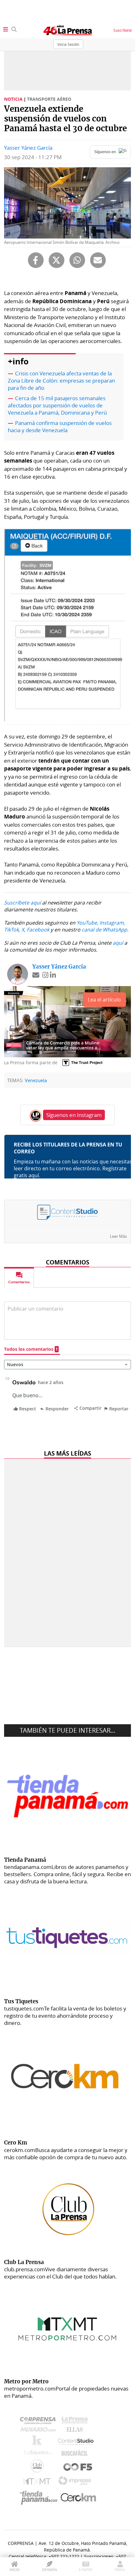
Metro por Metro (38, 2483)
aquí (118, 943)
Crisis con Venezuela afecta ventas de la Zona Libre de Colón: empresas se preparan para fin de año (61, 381)
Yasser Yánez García (28, 148)
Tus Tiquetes (38, 2454)
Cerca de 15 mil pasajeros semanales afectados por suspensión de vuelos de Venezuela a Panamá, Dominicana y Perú (57, 405)
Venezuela (36, 1080)
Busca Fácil (76, 2454)
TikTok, (12, 930)
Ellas (76, 2431)
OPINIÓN (49, 2570)
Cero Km (78, 2498)
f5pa (78, 2468)
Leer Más (118, 1236)
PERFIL (120, 2570)
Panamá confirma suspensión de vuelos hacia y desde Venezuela (60, 427)
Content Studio (76, 2442)
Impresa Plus (76, 2483)
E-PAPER (86, 2570)
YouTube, (87, 923)
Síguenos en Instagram (74, 1115)
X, (23, 930)
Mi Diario (39, 2431)
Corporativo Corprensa (40, 2422)
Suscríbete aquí (22, 903)
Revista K (38, 2442)
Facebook (38, 930)
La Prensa (76, 2422)
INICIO (15, 2570)
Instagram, (112, 923)
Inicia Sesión (68, 44)
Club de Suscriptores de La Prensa (39, 2468)
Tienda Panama (40, 2498)
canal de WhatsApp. (105, 930)
